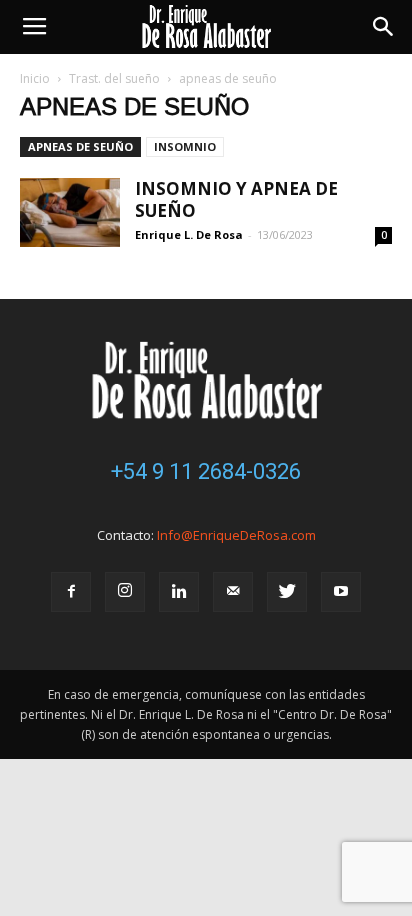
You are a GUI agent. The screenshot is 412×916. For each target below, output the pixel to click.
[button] (384, 27)
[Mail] (233, 592)
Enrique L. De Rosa (189, 234)
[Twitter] (287, 592)
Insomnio (185, 146)
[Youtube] (341, 592)
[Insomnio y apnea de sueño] (70, 212)
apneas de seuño (80, 146)
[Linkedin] (179, 592)
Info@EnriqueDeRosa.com (236, 535)
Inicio (35, 78)
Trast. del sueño (114, 78)
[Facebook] (71, 592)
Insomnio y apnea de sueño (236, 199)
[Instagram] (125, 592)
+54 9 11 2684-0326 (206, 471)
